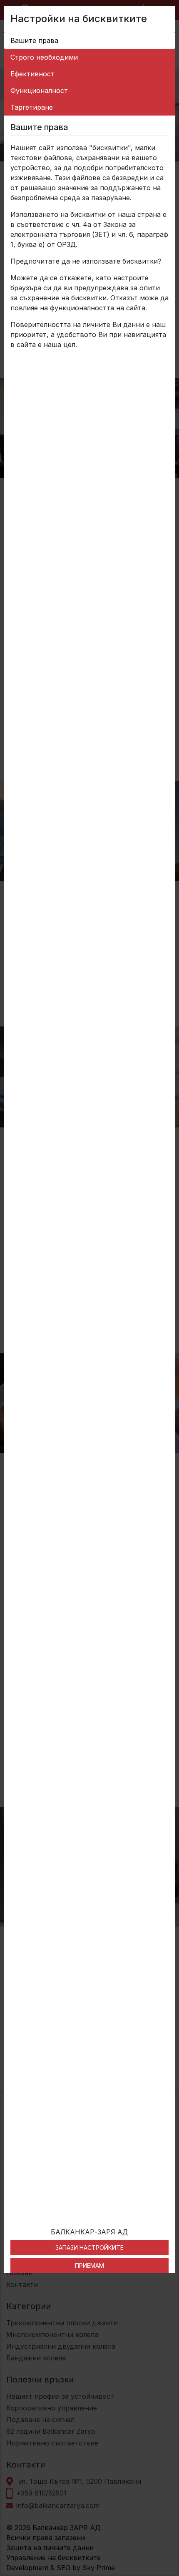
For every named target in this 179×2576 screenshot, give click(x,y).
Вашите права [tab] (34, 40)
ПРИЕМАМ (89, 2265)
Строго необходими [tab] (44, 57)
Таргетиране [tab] (32, 107)
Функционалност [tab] (39, 91)
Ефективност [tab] (32, 74)
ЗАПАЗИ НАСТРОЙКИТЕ (89, 2248)
